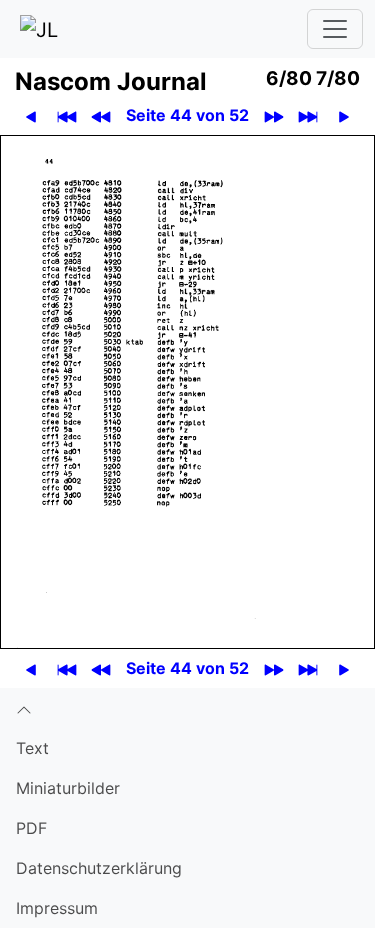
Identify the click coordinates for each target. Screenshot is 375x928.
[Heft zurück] (101, 115)
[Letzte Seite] (308, 115)
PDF (31, 828)
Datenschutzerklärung (99, 868)
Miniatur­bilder (68, 788)
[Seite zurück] (31, 115)
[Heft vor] (274, 115)
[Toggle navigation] (335, 29)
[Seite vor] (344, 115)
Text (32, 748)
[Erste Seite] (67, 115)
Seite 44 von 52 (187, 115)
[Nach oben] (187, 708)
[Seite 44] (187, 391)
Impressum (57, 908)
